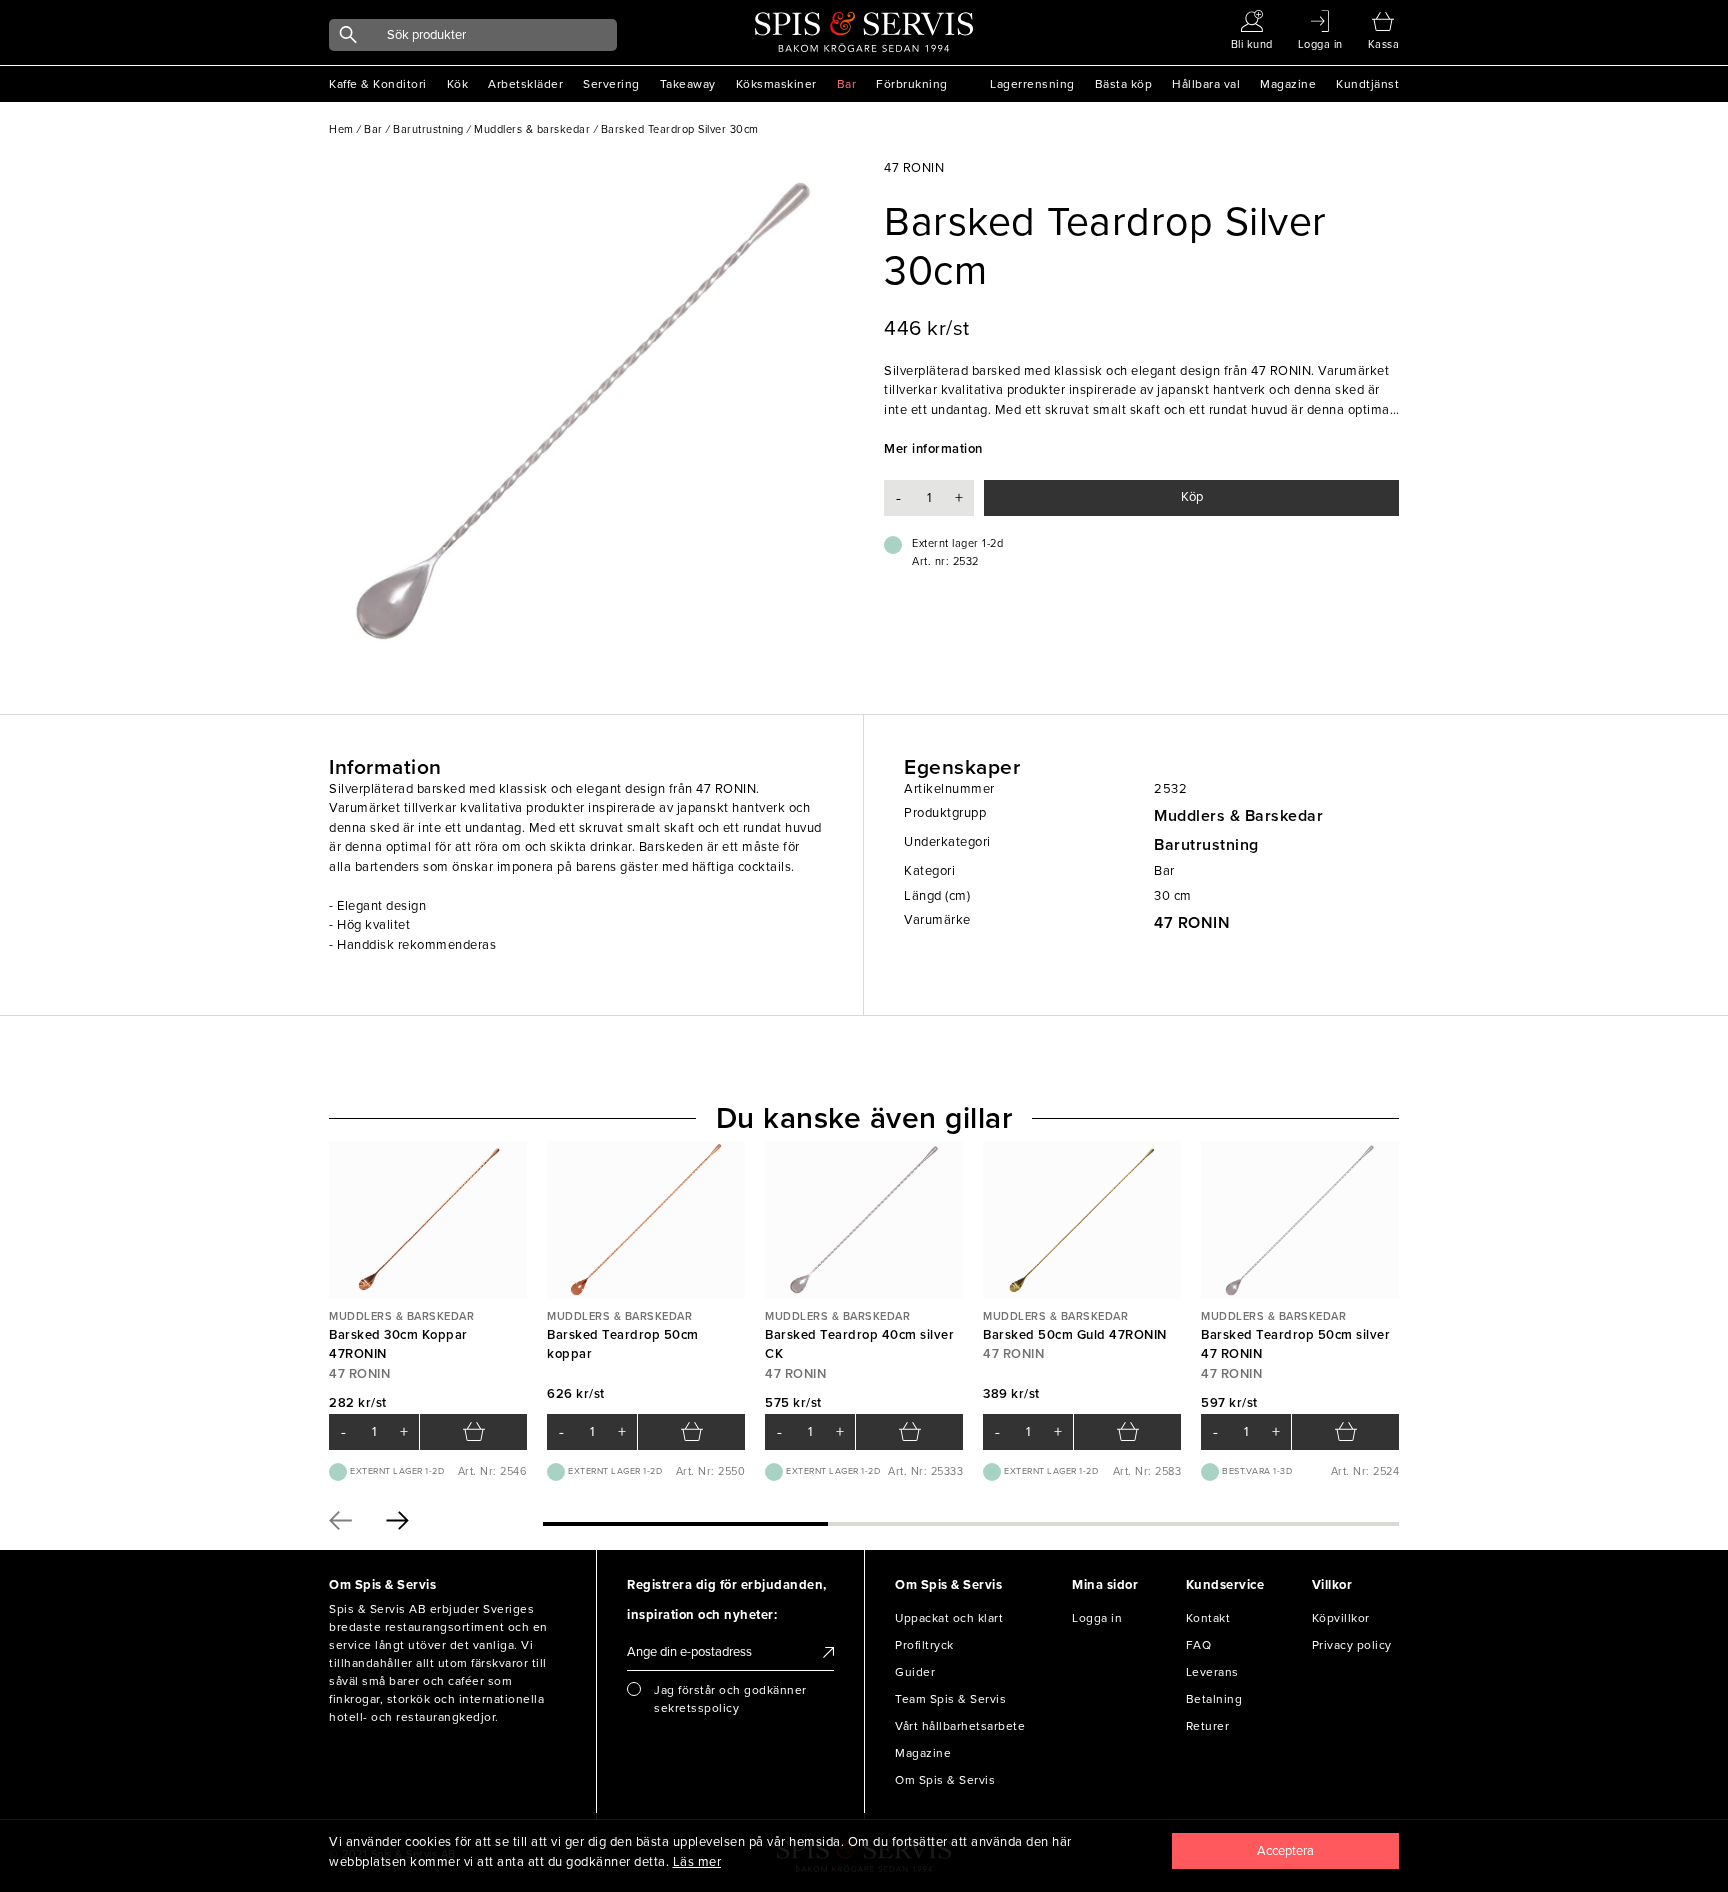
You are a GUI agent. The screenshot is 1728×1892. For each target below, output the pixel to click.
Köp (1192, 497)
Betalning (1214, 1699)
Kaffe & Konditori (378, 84)
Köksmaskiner (776, 84)
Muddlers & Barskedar (1238, 816)
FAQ (1199, 1645)
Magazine (1288, 84)
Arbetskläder (525, 84)
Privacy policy (1352, 1645)
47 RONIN (1192, 923)
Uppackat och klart (949, 1618)
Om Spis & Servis (945, 1780)
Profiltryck (924, 1645)
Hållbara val (1206, 84)
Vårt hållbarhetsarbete (960, 1726)
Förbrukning (912, 84)
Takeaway (688, 84)
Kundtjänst (1367, 84)
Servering (611, 84)
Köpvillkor (1341, 1618)
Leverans (1212, 1672)
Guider (915, 1672)
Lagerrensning (1032, 84)
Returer (1208, 1726)
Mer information (933, 449)
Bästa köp (1124, 84)
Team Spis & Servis (950, 1699)
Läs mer (697, 1862)
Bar (847, 84)
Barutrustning (1206, 845)
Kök (458, 84)
